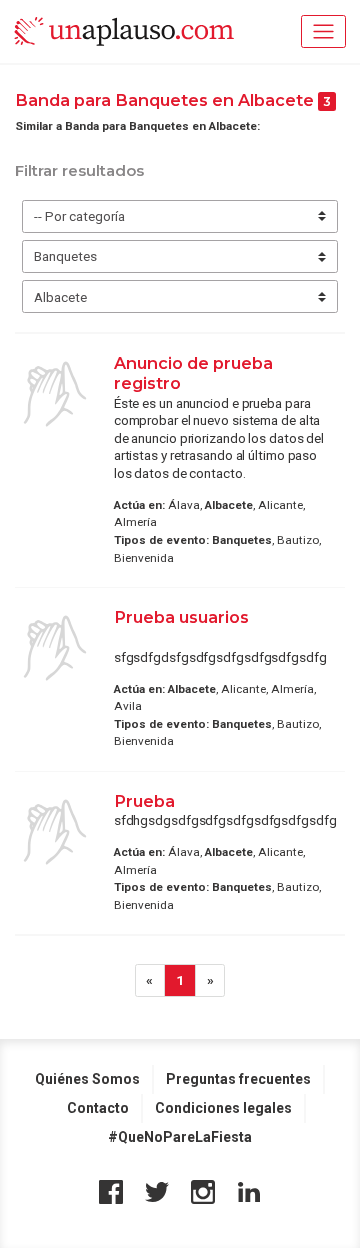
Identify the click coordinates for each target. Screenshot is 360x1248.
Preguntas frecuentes (238, 1079)
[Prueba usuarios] (55, 648)
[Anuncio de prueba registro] (55, 394)
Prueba (144, 801)
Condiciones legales (223, 1108)
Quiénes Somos (87, 1079)
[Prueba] (55, 832)
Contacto (98, 1108)
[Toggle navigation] (323, 31)
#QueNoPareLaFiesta (180, 1137)
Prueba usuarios (181, 617)
